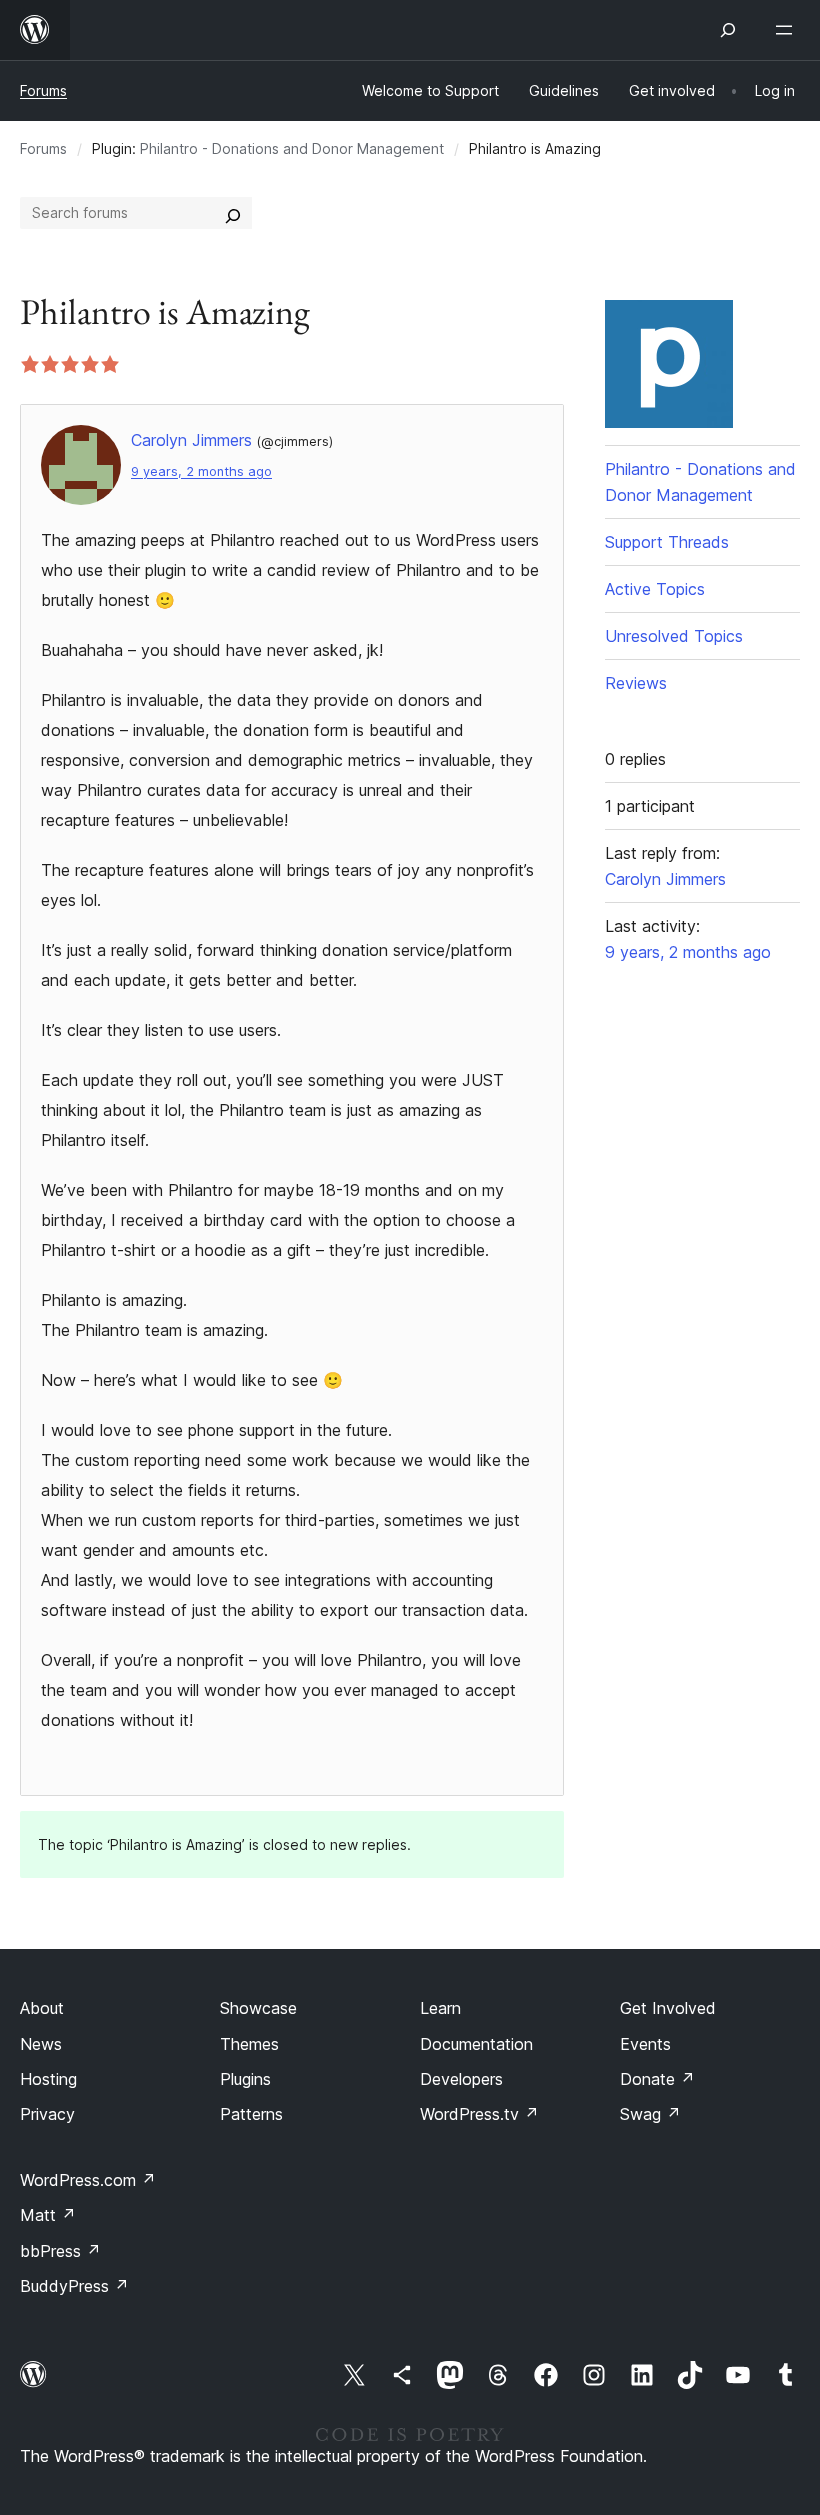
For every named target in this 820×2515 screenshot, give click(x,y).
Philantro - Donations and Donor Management (292, 148)
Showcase (258, 2008)
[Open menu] (788, 30)
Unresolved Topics (674, 636)
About (42, 2008)
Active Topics (655, 589)
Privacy (47, 2114)
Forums (43, 90)
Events (645, 2044)
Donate (657, 2079)
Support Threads (667, 542)
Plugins (245, 2079)
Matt (48, 2215)
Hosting (48, 2079)
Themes (249, 2044)
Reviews (636, 683)
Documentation (476, 2044)
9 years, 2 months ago (201, 471)
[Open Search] (728, 30)
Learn (440, 2008)
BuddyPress (74, 2286)
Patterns (251, 2114)
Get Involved (668, 2008)
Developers (461, 2079)
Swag (650, 2114)
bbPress (60, 2251)
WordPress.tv (479, 2114)
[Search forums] (233, 213)
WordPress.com (88, 2180)
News (41, 2044)
